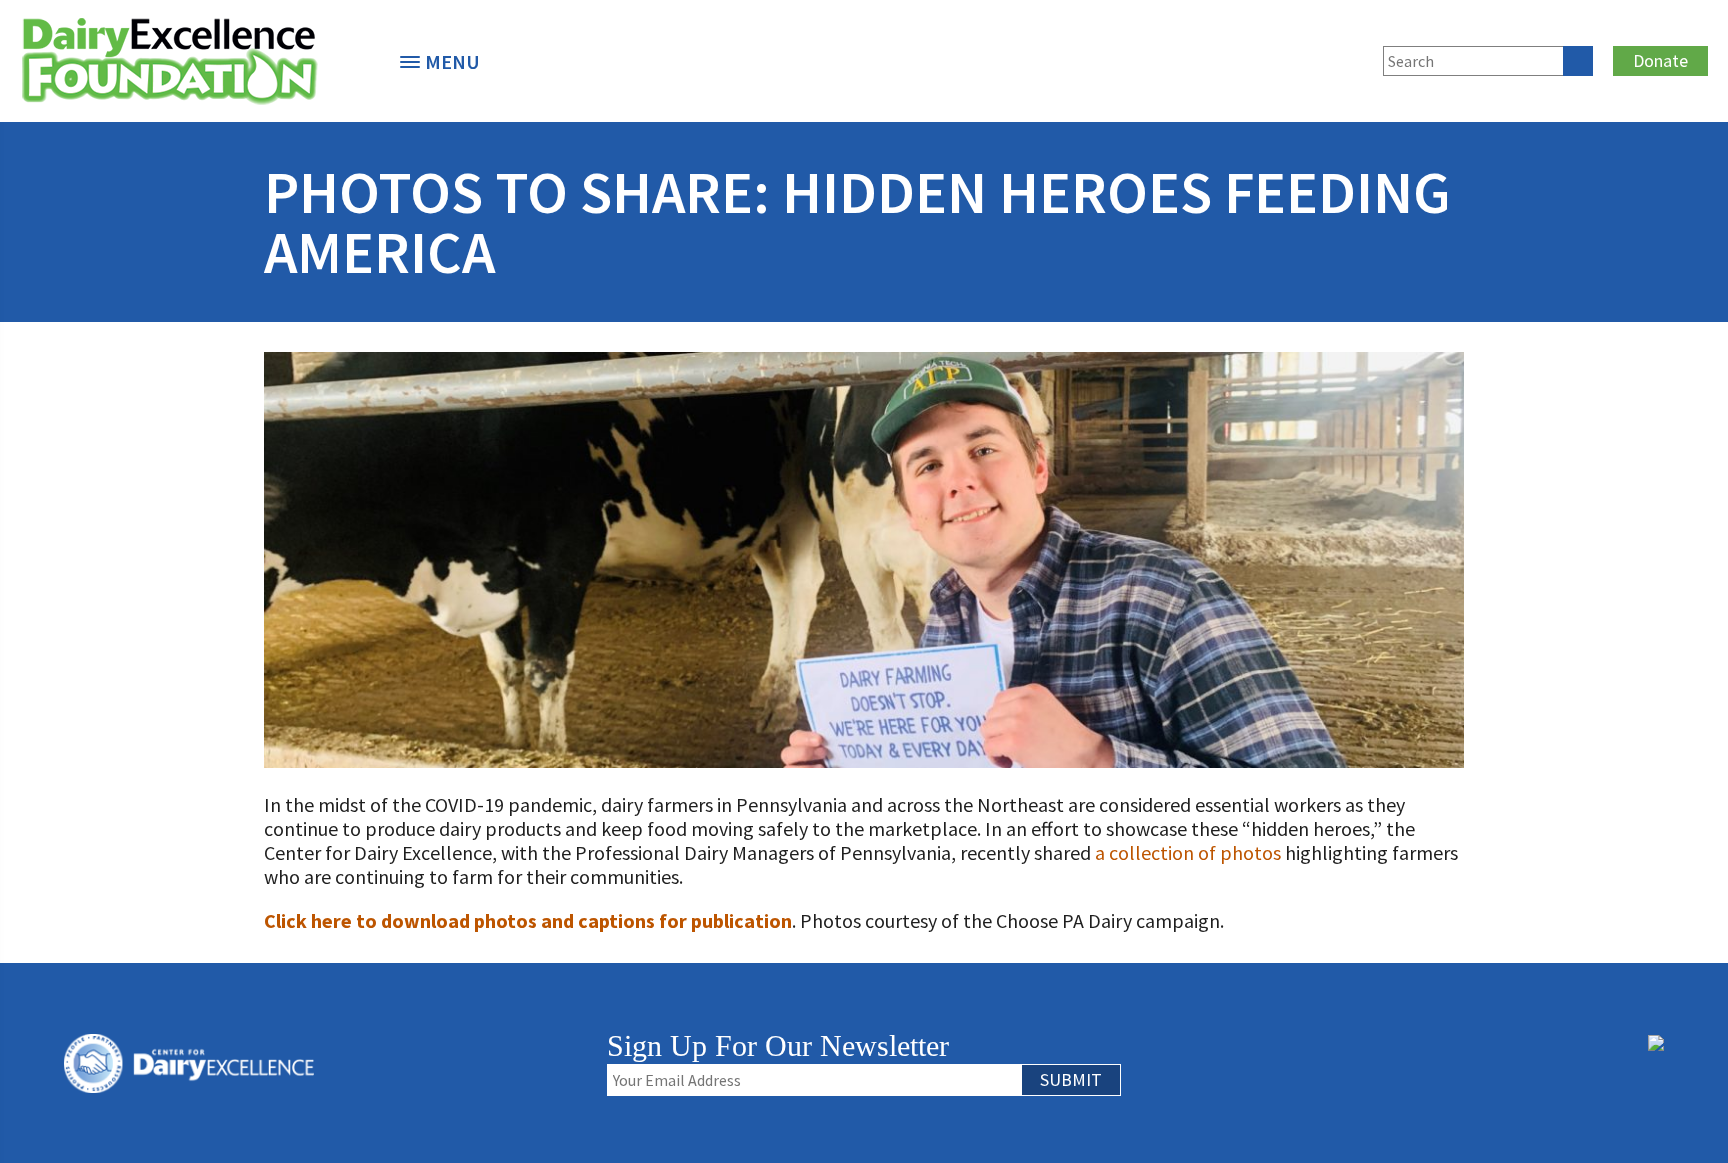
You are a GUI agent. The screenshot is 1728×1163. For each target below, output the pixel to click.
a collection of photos (1188, 852)
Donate (1660, 60)
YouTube (1349, 58)
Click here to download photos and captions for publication (528, 920)
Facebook (1217, 58)
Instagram (1316, 58)
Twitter (1250, 58)
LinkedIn (1283, 58)
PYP (1141, 58)
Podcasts (1174, 58)
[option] (190, 61)
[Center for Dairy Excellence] (190, 61)
